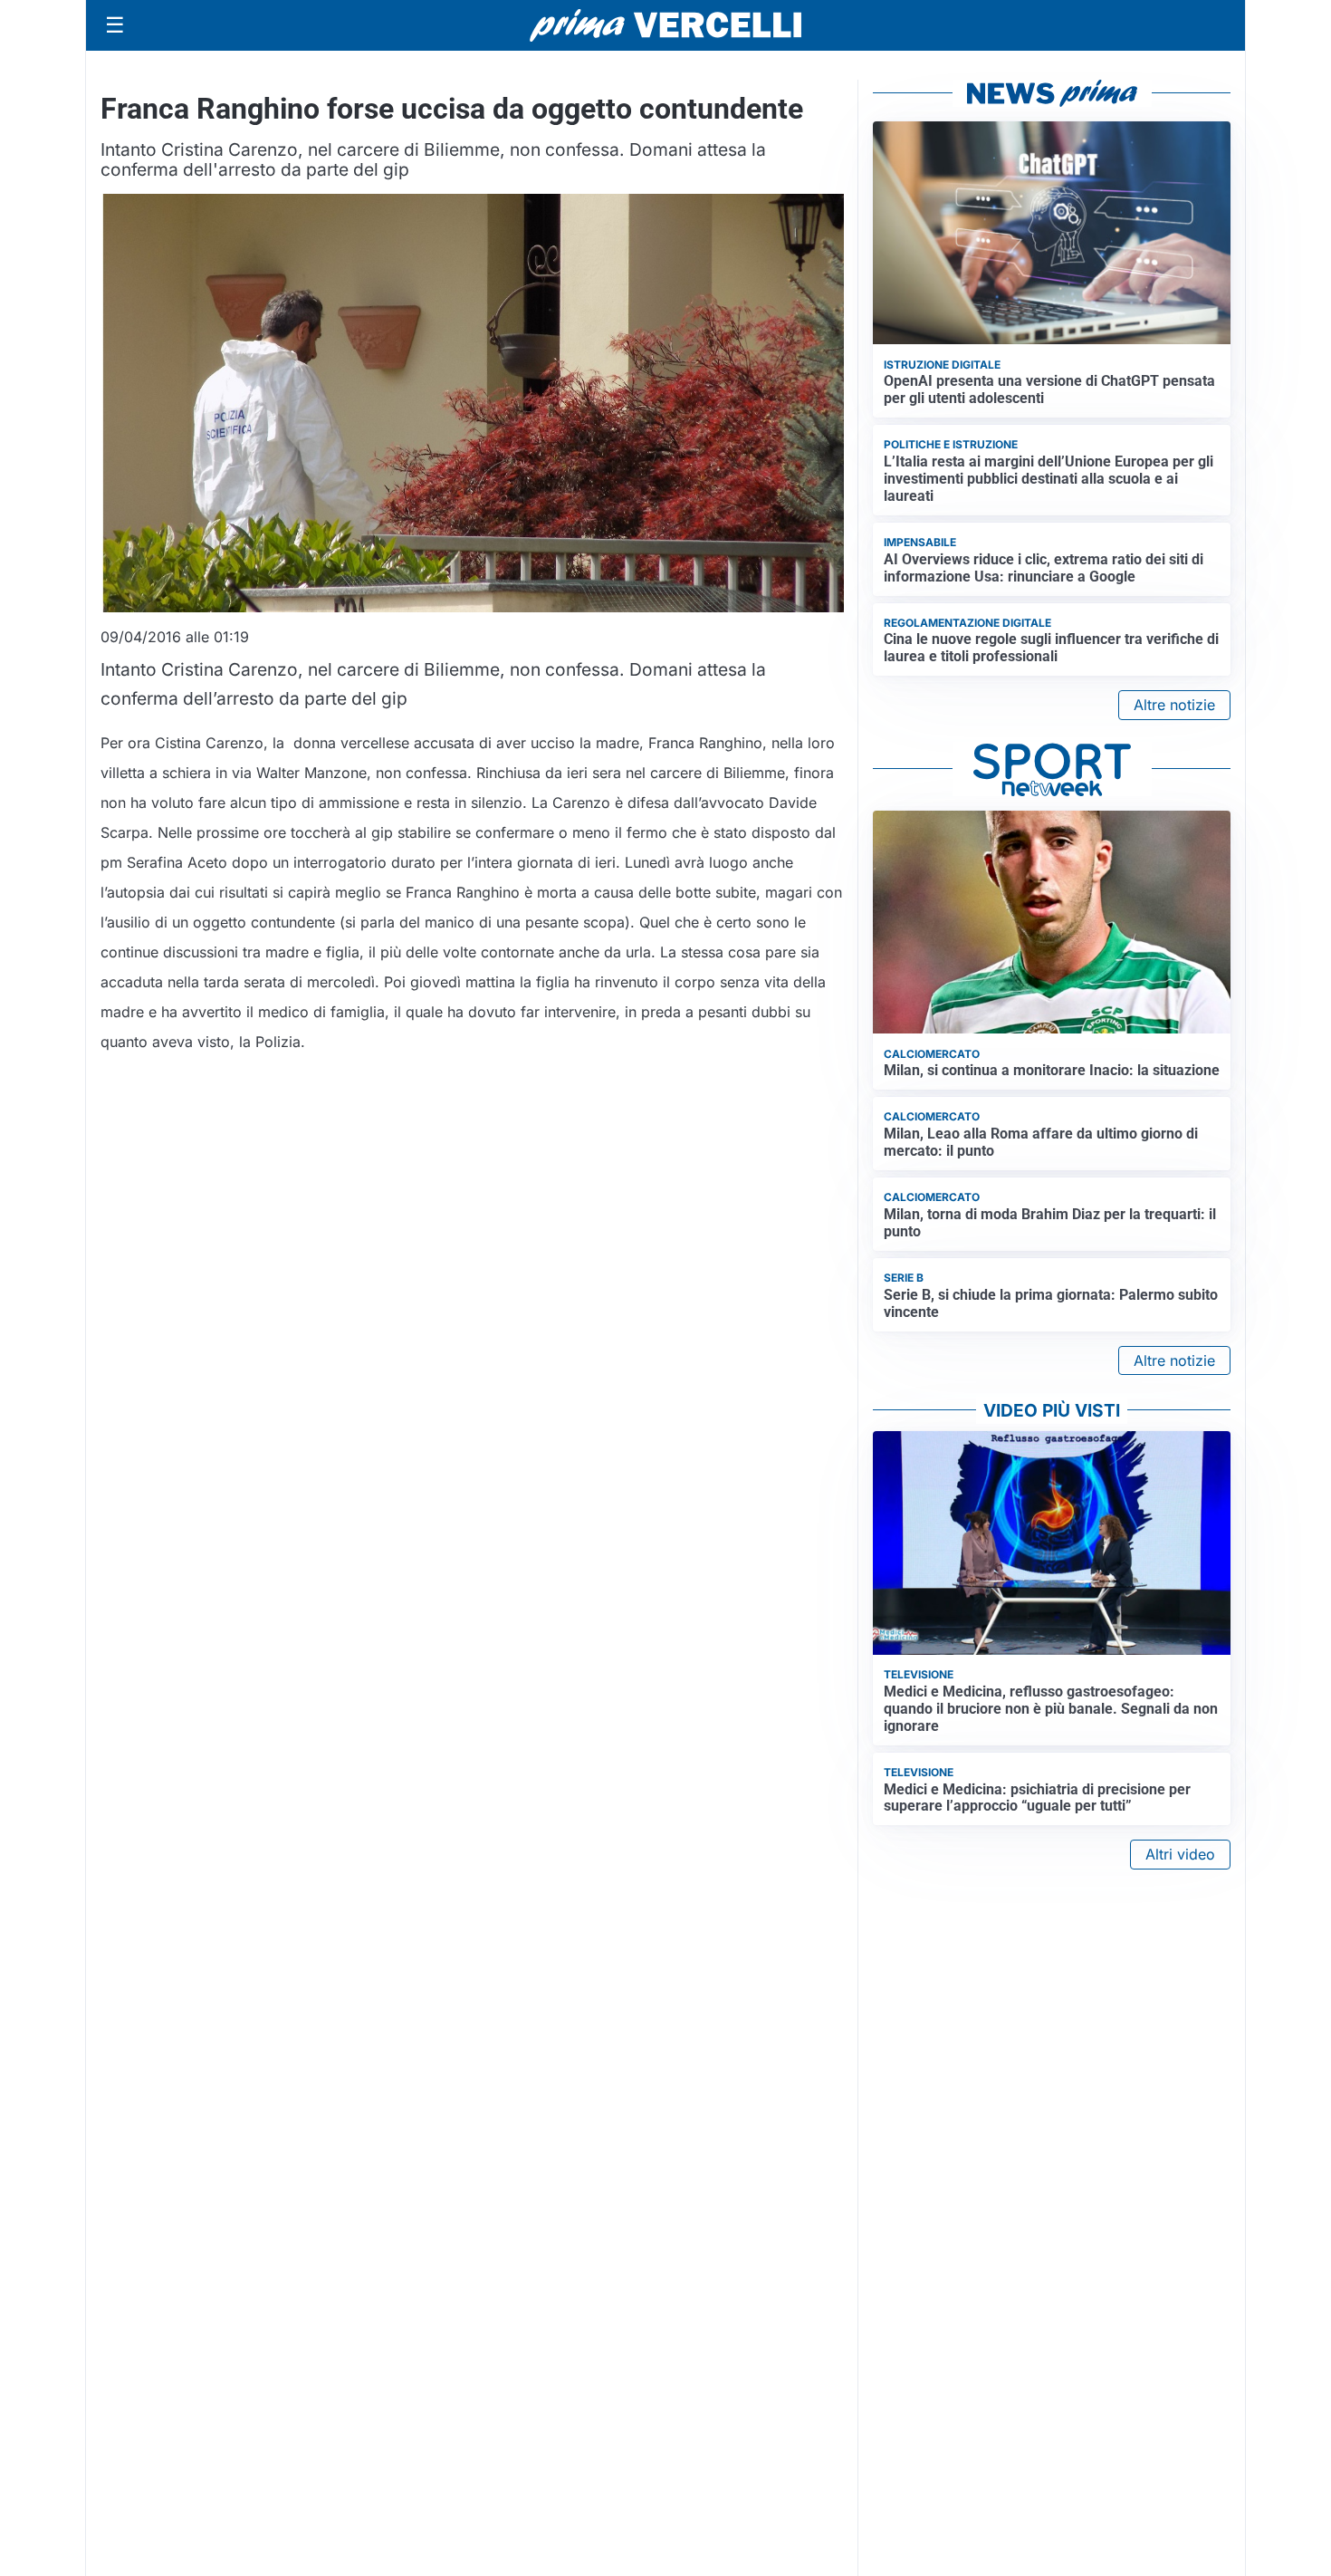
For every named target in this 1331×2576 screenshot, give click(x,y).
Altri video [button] (1180, 1854)
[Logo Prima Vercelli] (665, 25)
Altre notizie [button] (1174, 705)
